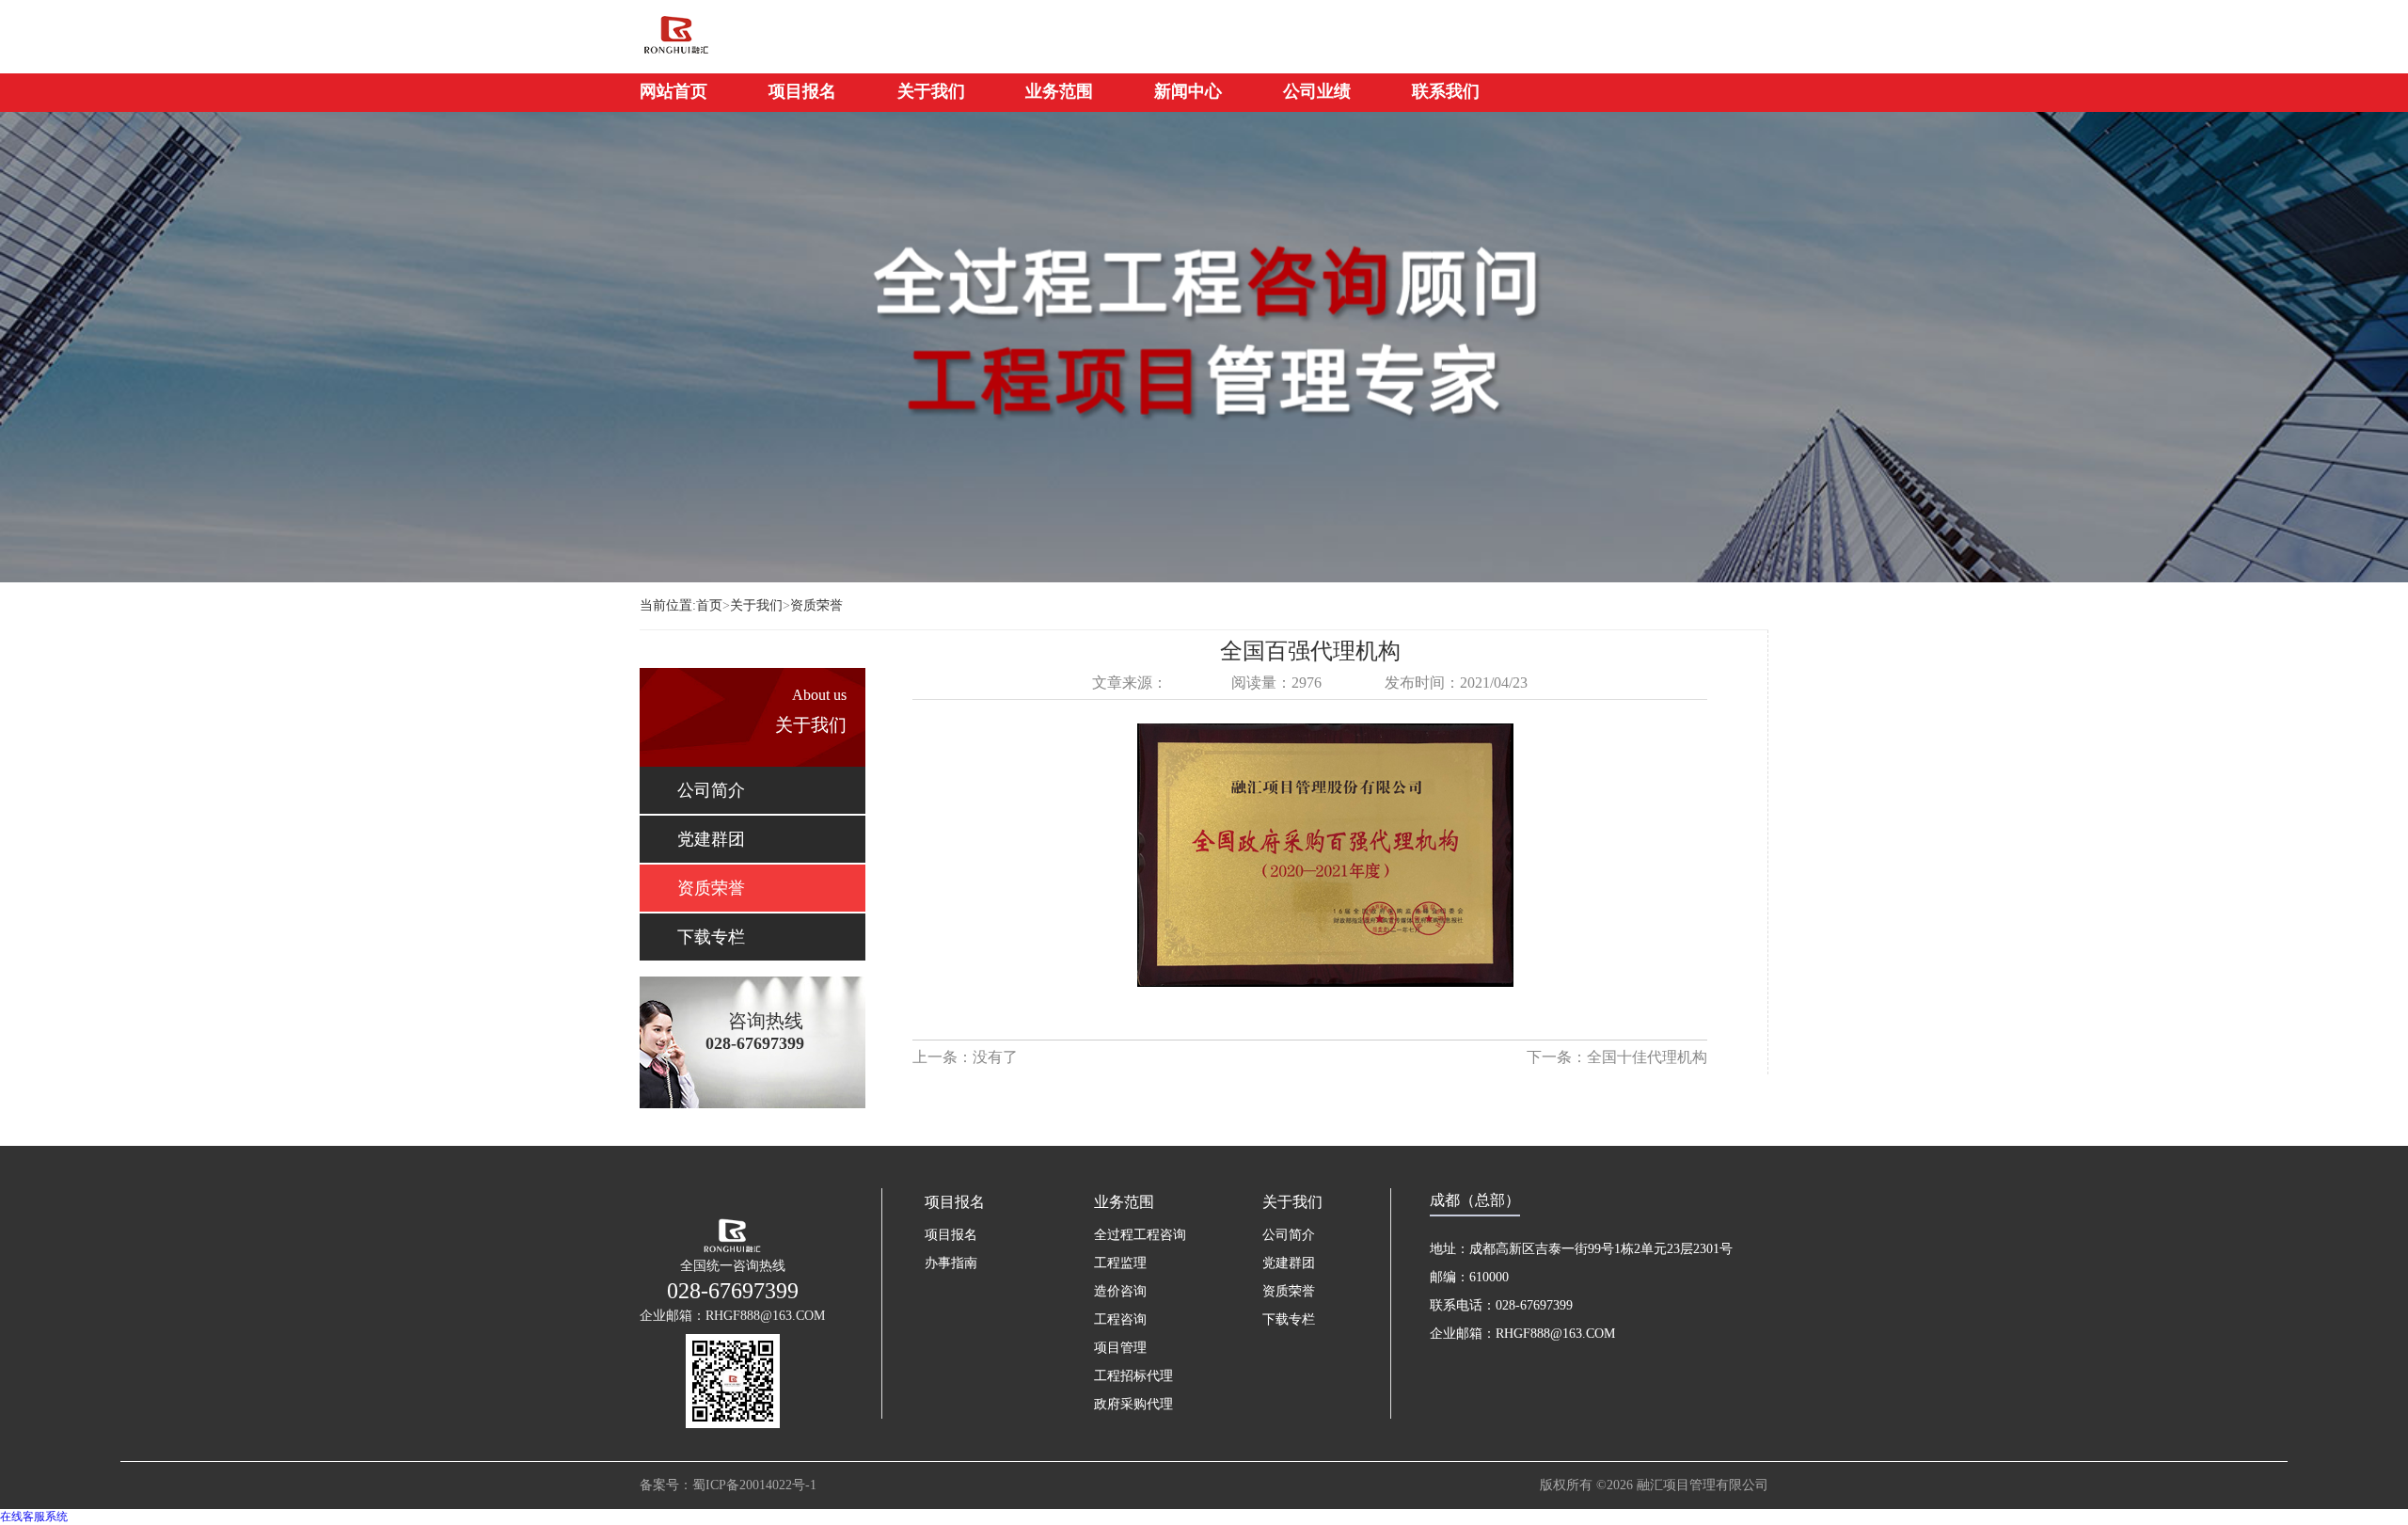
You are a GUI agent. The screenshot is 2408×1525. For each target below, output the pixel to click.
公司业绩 (1317, 91)
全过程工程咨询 (1140, 1235)
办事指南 (951, 1263)
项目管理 (1120, 1348)
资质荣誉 (816, 605)
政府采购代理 (1133, 1404)
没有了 (995, 1057)
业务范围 (1059, 91)
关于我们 (931, 91)
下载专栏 (711, 937)
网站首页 (673, 91)
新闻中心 (1188, 91)
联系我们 (1446, 91)
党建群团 (711, 839)
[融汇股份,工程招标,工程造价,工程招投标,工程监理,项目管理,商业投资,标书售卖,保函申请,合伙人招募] (738, 34)
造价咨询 (1120, 1291)
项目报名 (802, 91)
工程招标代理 (1133, 1376)
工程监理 (1120, 1263)
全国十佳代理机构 (1647, 1057)
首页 (713, 605)
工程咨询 (1120, 1319)
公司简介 (711, 790)
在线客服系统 (34, 1517)
